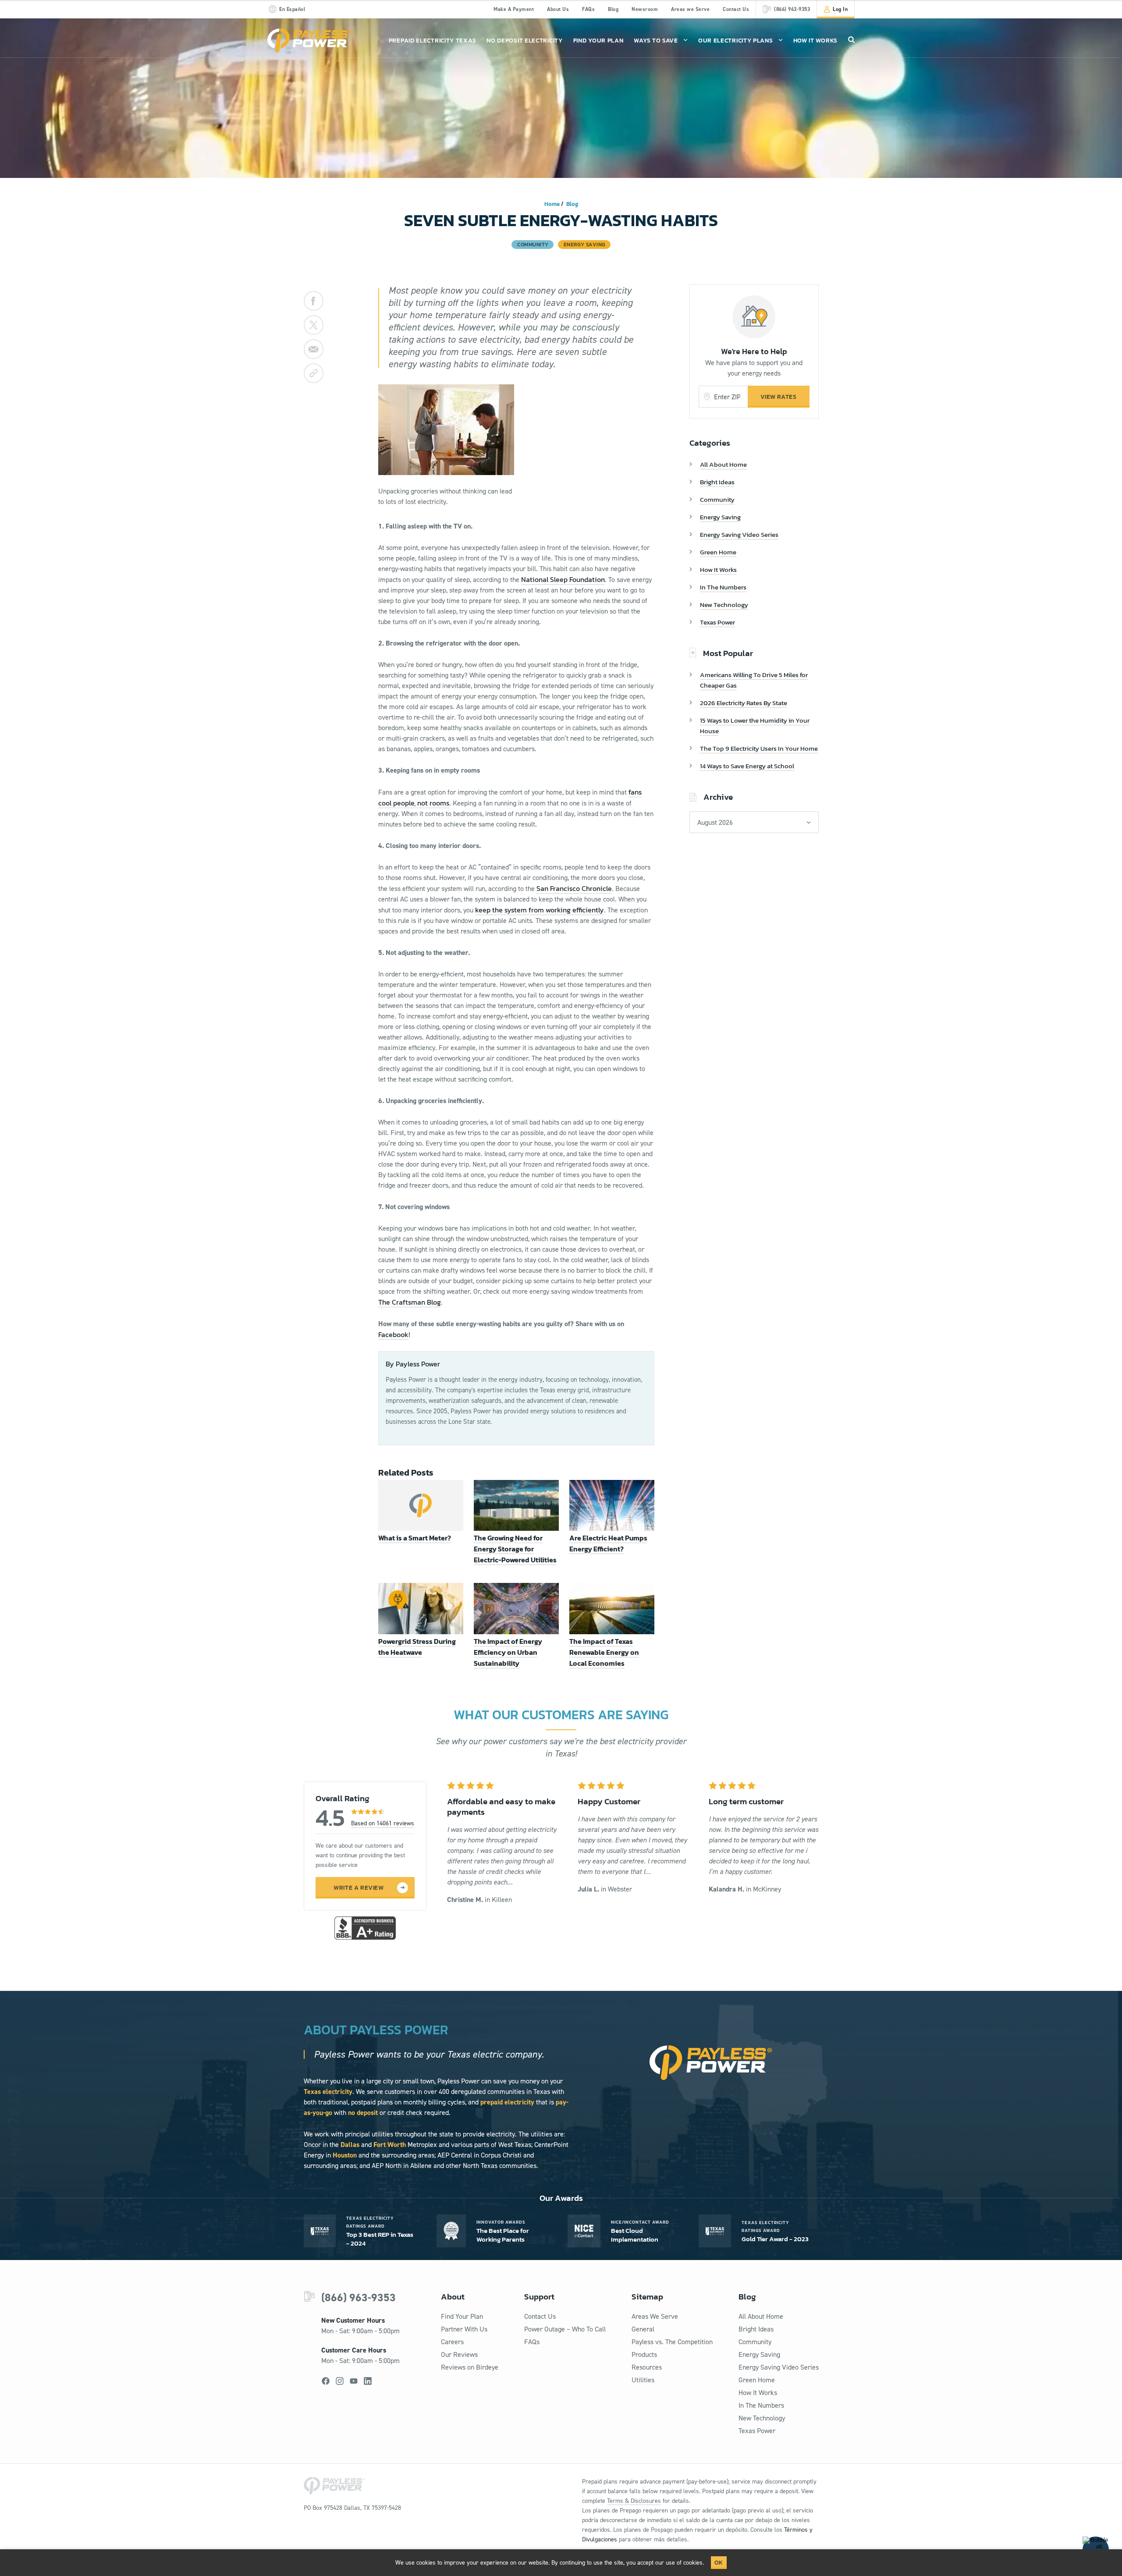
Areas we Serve (690, 9)
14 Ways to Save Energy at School (747, 766)
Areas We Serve (655, 2316)
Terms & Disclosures (634, 2501)
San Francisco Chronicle (574, 888)
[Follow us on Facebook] (326, 2381)
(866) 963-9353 (359, 2297)
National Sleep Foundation (563, 579)
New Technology (724, 605)
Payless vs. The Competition (672, 2342)
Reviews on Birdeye (470, 2367)
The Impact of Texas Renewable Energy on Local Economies (604, 1652)
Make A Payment (514, 9)
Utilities (643, 2380)
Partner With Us (464, 2329)
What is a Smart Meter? (415, 1538)
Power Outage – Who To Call (565, 2329)
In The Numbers (723, 587)
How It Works (815, 41)
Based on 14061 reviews (383, 1823)
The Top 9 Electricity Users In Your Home (759, 748)
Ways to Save (656, 41)
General (643, 2329)
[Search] (851, 39)
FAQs (588, 9)
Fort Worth (390, 2145)
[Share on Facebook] (314, 301)
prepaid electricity (507, 2102)
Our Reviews (459, 2354)
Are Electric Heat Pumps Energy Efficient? (608, 1543)
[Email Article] (314, 349)
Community (717, 499)
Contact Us (736, 9)
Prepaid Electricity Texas (433, 41)
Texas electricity (328, 2092)
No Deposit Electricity (524, 41)
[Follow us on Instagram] (340, 2381)
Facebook (393, 1334)
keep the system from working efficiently (540, 910)
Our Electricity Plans (736, 41)
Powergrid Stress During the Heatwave (417, 1647)
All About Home (723, 464)
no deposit (363, 2113)
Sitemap (647, 2297)
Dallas (350, 2145)
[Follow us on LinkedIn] (368, 2381)
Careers (452, 2342)
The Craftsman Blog (410, 1302)
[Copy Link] (314, 373)
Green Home (718, 552)
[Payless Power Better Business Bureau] (365, 1927)
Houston (345, 2155)
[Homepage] (309, 41)
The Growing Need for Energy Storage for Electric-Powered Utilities (515, 1549)
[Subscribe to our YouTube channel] (354, 2381)
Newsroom (645, 9)
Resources (647, 2367)
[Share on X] (314, 325)
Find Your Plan (598, 41)
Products (644, 2354)
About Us (558, 9)
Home (552, 204)
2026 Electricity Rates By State (744, 703)
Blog (613, 9)
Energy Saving (720, 517)
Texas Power (717, 622)
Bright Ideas (717, 482)
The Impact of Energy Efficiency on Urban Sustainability (508, 1652)
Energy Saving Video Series (739, 534)
